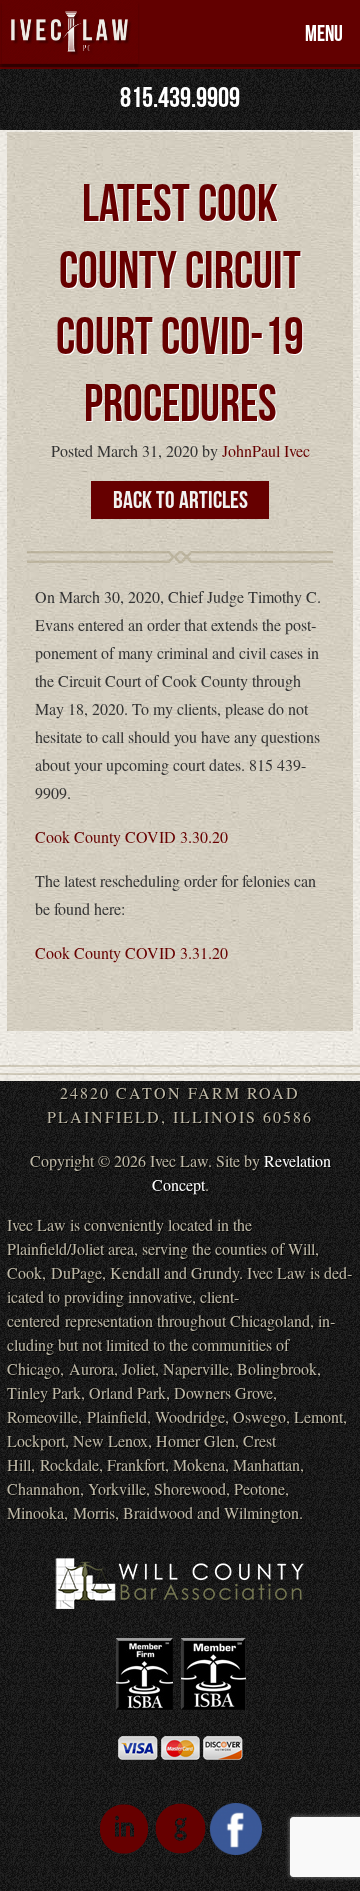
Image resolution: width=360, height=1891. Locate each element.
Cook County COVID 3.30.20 (131, 836)
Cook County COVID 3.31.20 (131, 952)
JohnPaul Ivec (266, 450)
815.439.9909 (180, 98)
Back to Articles (180, 500)
